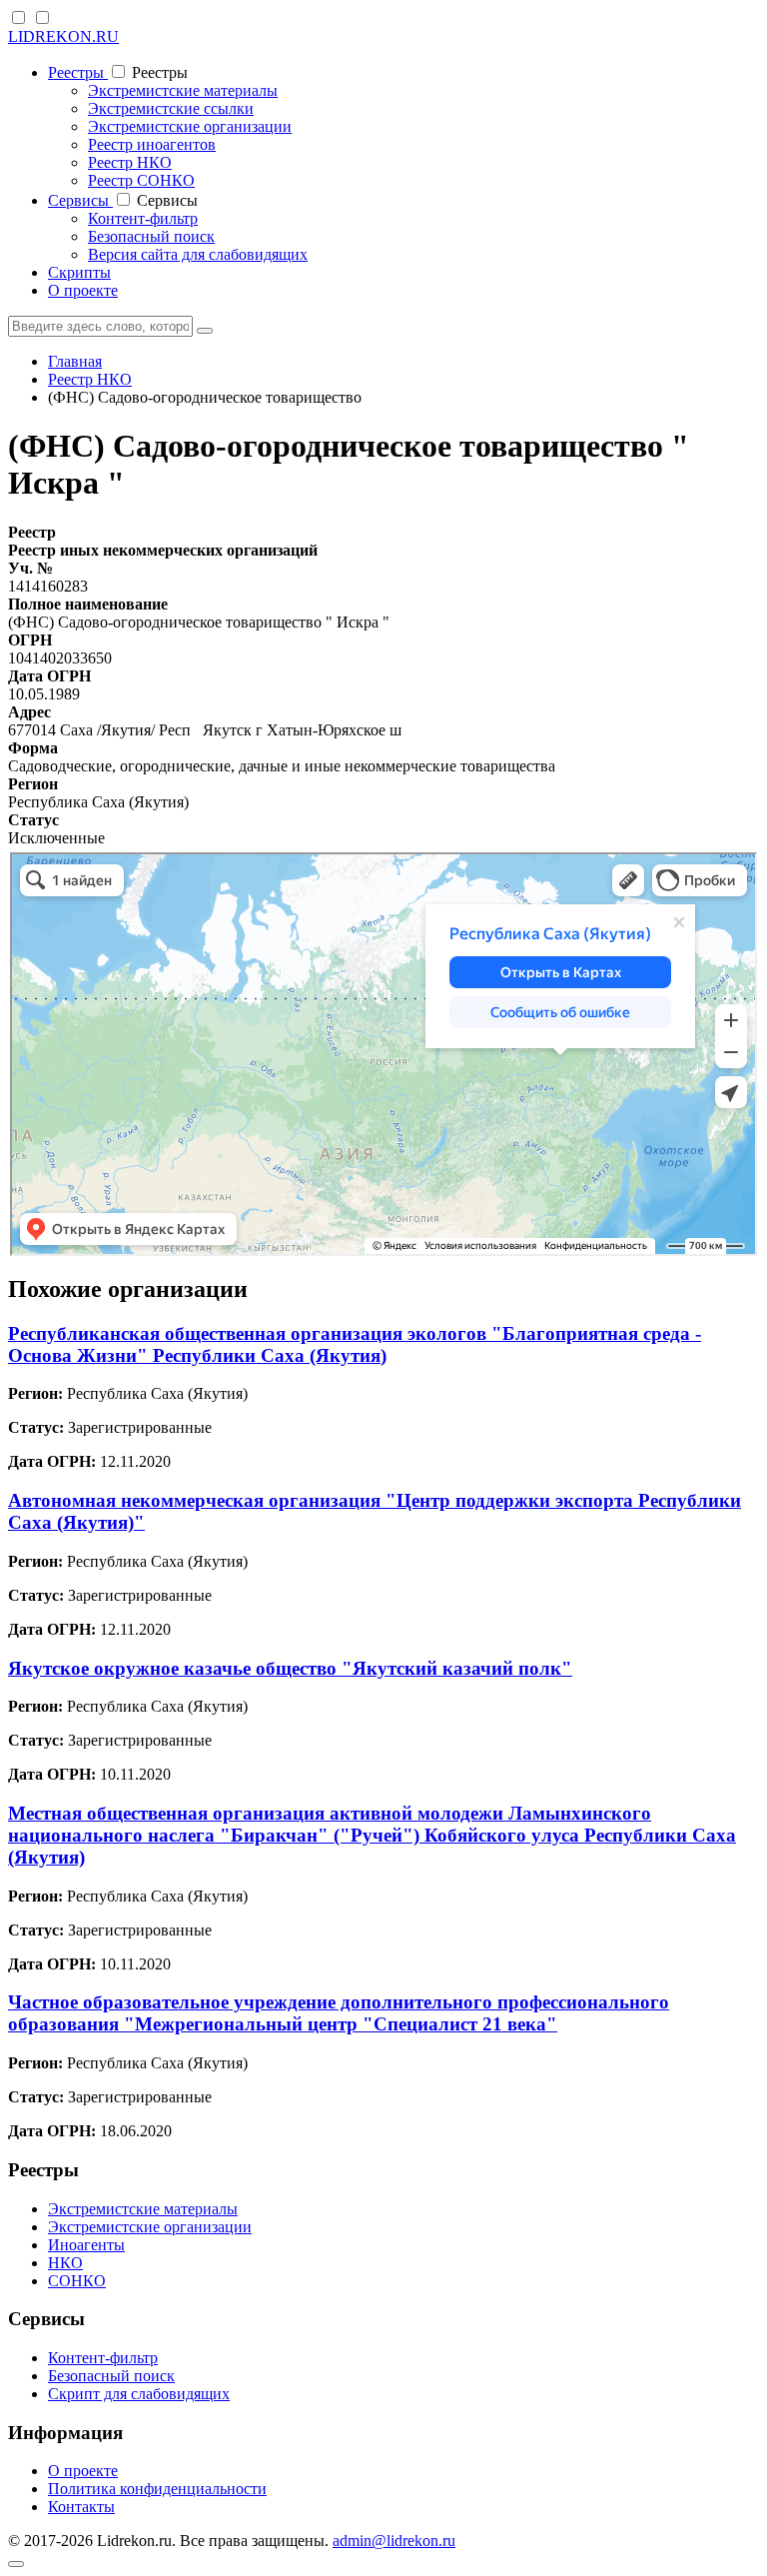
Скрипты (79, 272)
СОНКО (77, 2281)
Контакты (81, 2507)
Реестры (78, 72)
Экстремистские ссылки (171, 108)
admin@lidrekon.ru (394, 2541)
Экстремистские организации (190, 126)
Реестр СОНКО (141, 180)
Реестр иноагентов (152, 144)
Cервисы (80, 200)
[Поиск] (205, 331)
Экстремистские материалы (183, 90)
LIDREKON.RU (63, 36)
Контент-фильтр (143, 218)
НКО (65, 2263)
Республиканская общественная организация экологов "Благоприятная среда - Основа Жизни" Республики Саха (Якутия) (355, 1344)
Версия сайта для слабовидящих (198, 254)
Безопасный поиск (151, 236)
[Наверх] (16, 2564)
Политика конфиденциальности (157, 2489)
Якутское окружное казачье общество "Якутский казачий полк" (290, 1668)
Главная (75, 361)
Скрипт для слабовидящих (139, 2394)
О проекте (83, 290)
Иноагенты (86, 2245)
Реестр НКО (130, 162)
